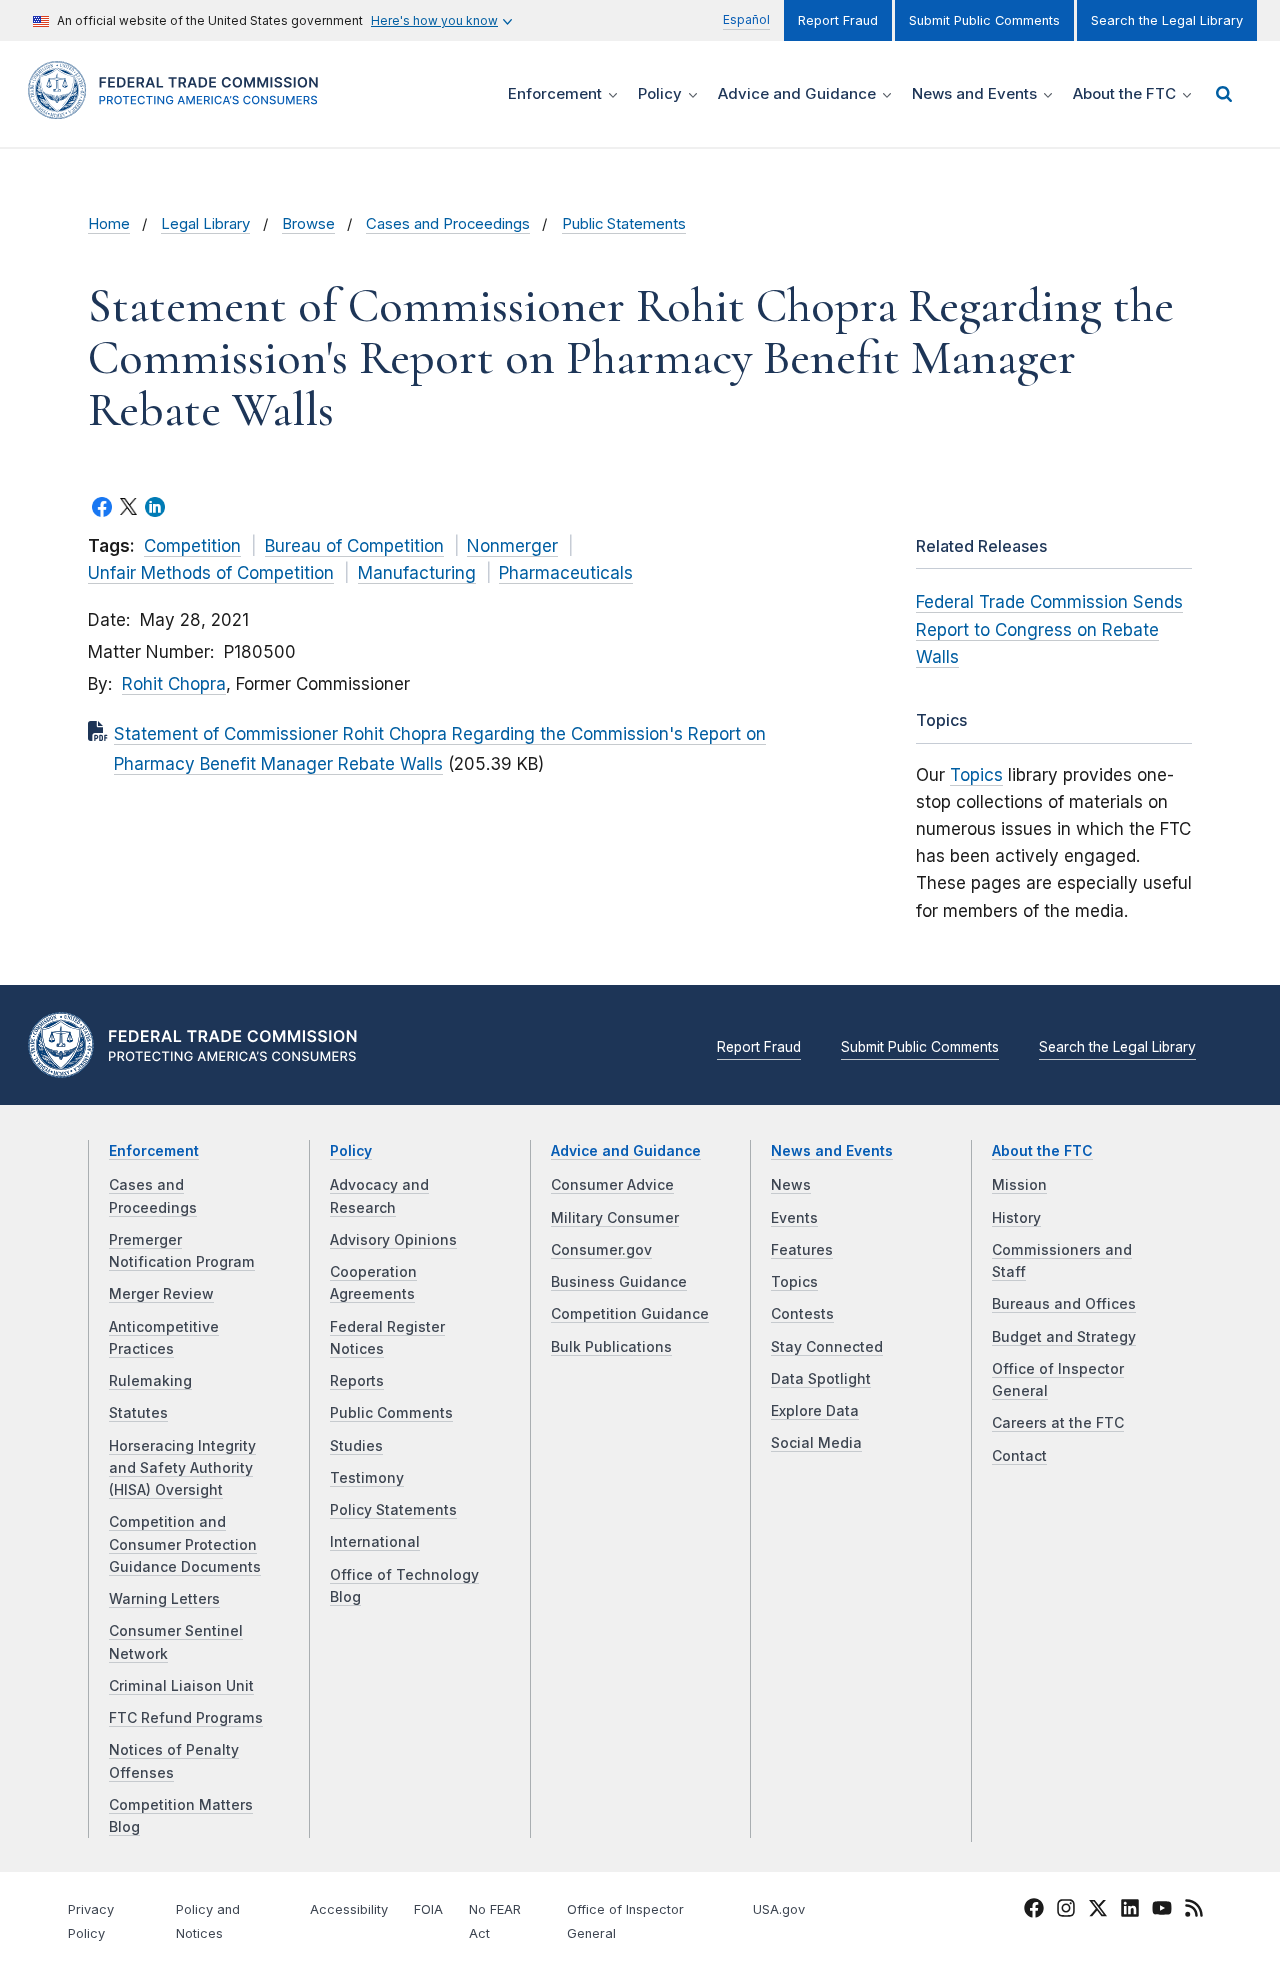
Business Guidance (619, 1282)
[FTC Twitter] (1098, 1907)
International (375, 1542)
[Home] (180, 107)
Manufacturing (417, 573)
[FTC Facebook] (1034, 1911)
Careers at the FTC (1058, 1423)
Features (802, 1250)
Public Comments (391, 1413)
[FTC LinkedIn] (1130, 1911)
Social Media (816, 1443)
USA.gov (779, 1909)
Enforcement (154, 1151)
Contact (1019, 1456)
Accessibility (349, 1909)
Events (794, 1218)
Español (746, 19)
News (791, 1185)
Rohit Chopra (174, 684)
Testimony (367, 1478)
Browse (308, 224)
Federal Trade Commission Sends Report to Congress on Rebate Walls (1049, 629)
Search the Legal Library (1167, 20)
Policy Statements (393, 1510)
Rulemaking (150, 1381)
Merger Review (161, 1294)
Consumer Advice (612, 1185)
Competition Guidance (630, 1314)
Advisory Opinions (393, 1240)
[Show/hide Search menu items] (1224, 94)
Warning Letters (164, 1599)
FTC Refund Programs (186, 1718)
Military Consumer (615, 1218)
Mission (1019, 1185)
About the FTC (1042, 1151)
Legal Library (205, 224)
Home (109, 224)
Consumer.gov (601, 1250)
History (1016, 1218)
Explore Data (815, 1411)
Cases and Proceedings (448, 224)
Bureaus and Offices (1064, 1304)
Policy (351, 1151)
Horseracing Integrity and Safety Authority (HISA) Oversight (182, 1468)
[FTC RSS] (1194, 1911)
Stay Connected (827, 1347)
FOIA (428, 1909)
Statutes (138, 1413)
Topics (976, 775)
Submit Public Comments (984, 20)
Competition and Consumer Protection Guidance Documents (185, 1544)
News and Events (832, 1151)
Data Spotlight (821, 1379)
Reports (357, 1381)
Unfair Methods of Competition (211, 573)
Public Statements (624, 224)
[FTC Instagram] (1066, 1911)
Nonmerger (512, 546)
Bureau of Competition (354, 546)
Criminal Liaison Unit (181, 1686)
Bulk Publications (611, 1347)
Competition (192, 546)
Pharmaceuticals (566, 573)
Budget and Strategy (1064, 1337)
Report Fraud (838, 20)
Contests (802, 1314)
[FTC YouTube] (1162, 1911)
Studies (356, 1446)
